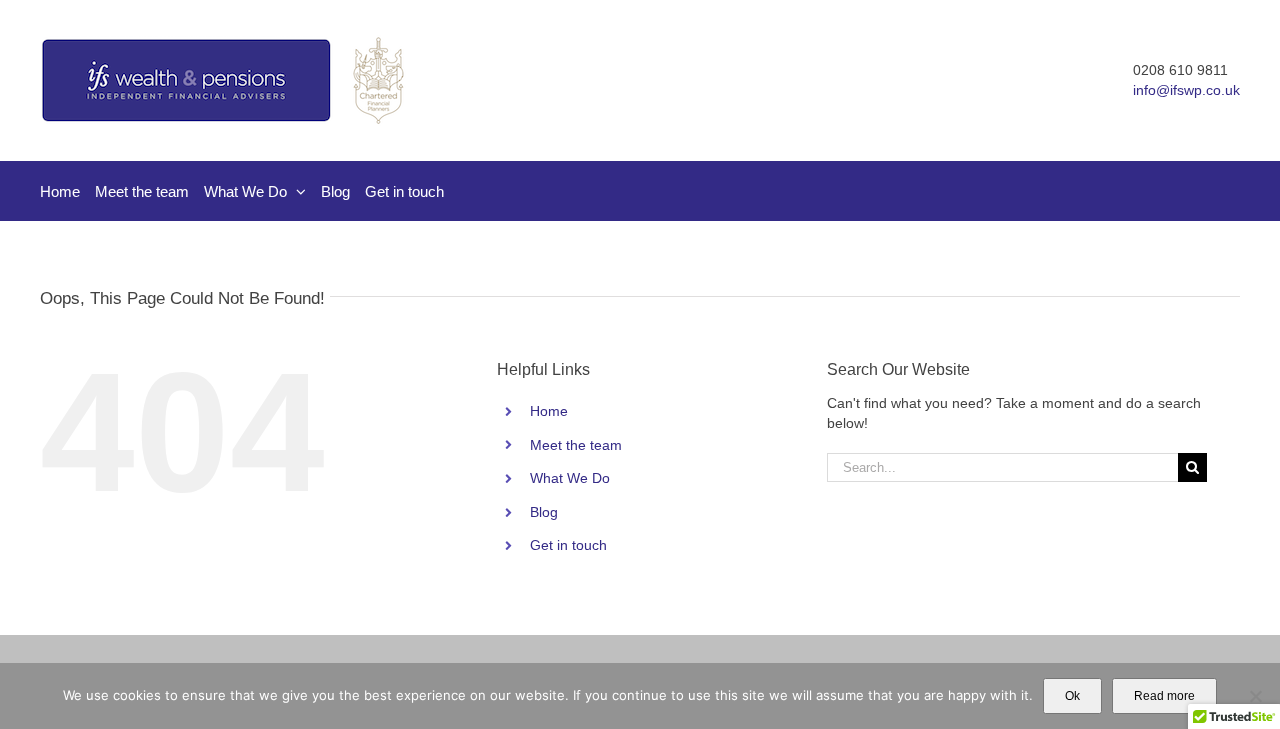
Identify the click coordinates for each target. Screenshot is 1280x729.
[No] (1255, 696)
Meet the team (576, 445)
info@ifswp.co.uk (1186, 90)
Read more (1164, 696)
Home (549, 411)
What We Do (570, 478)
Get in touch (568, 545)
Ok (1072, 696)
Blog (544, 512)
